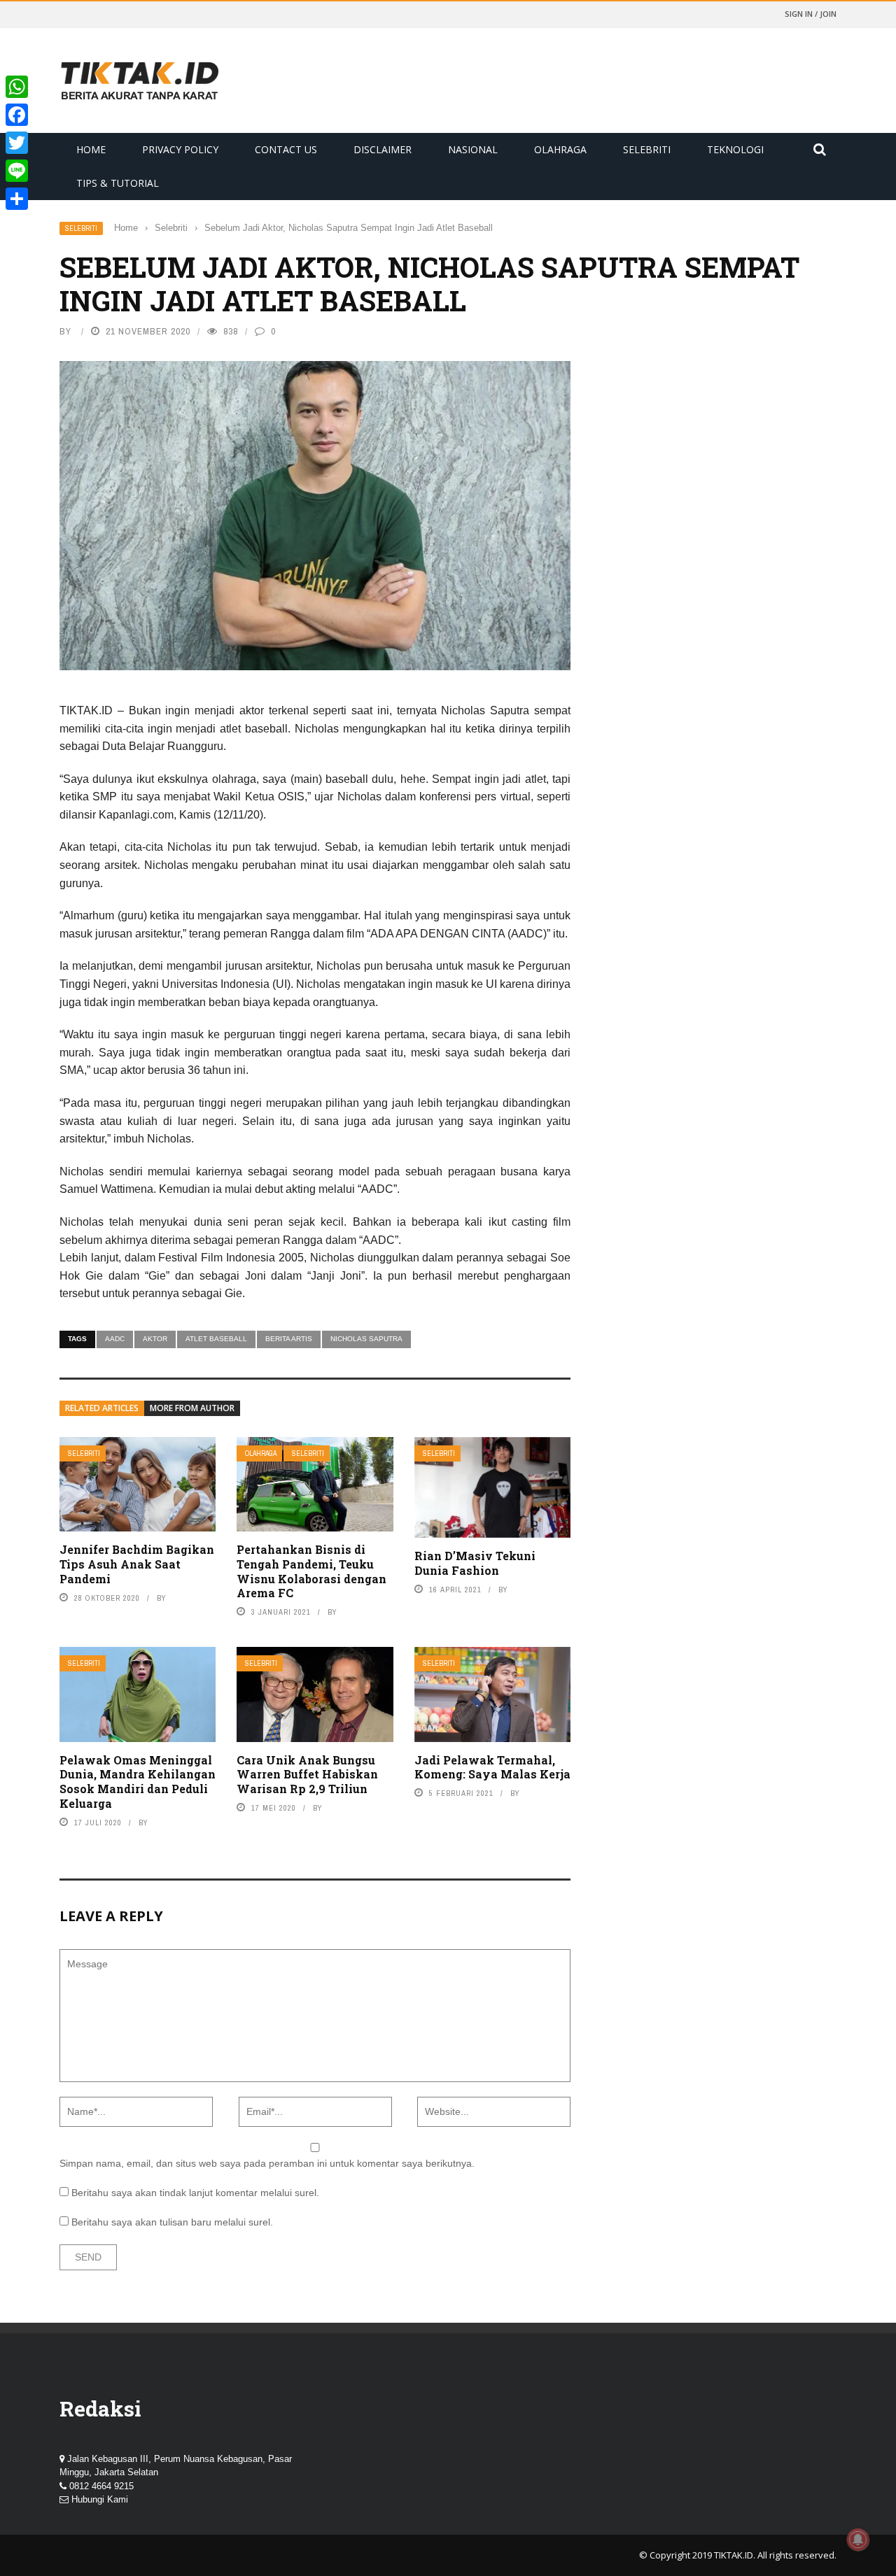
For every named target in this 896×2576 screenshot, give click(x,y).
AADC (115, 1339)
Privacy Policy (180, 149)
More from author (192, 1408)
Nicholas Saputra (366, 1339)
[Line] (17, 171)
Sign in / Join (811, 14)
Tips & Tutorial (118, 183)
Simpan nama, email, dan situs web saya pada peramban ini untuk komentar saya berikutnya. (267, 2163)
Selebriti (647, 149)
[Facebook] (17, 115)
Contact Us (286, 149)
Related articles (102, 1408)
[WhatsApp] (17, 87)
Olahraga (560, 149)
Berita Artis (289, 1339)
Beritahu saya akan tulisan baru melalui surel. (172, 2222)
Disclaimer (383, 149)
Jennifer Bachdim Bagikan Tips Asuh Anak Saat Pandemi (137, 1564)
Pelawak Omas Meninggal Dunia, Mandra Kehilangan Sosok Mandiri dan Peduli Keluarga (138, 1782)
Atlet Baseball (216, 1339)
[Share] (17, 199)
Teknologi (735, 149)
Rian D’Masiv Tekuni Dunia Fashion (475, 1563)
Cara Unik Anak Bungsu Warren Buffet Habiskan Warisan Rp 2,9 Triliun (307, 1775)
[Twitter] (17, 143)
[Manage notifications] (858, 2540)
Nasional (473, 149)
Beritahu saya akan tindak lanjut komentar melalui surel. (195, 2193)
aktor (155, 1339)
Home (91, 149)
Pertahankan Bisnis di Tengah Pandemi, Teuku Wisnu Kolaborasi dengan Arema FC (311, 1571)
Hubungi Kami (100, 2499)
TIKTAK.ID (734, 2555)
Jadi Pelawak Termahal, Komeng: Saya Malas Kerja (492, 1767)
